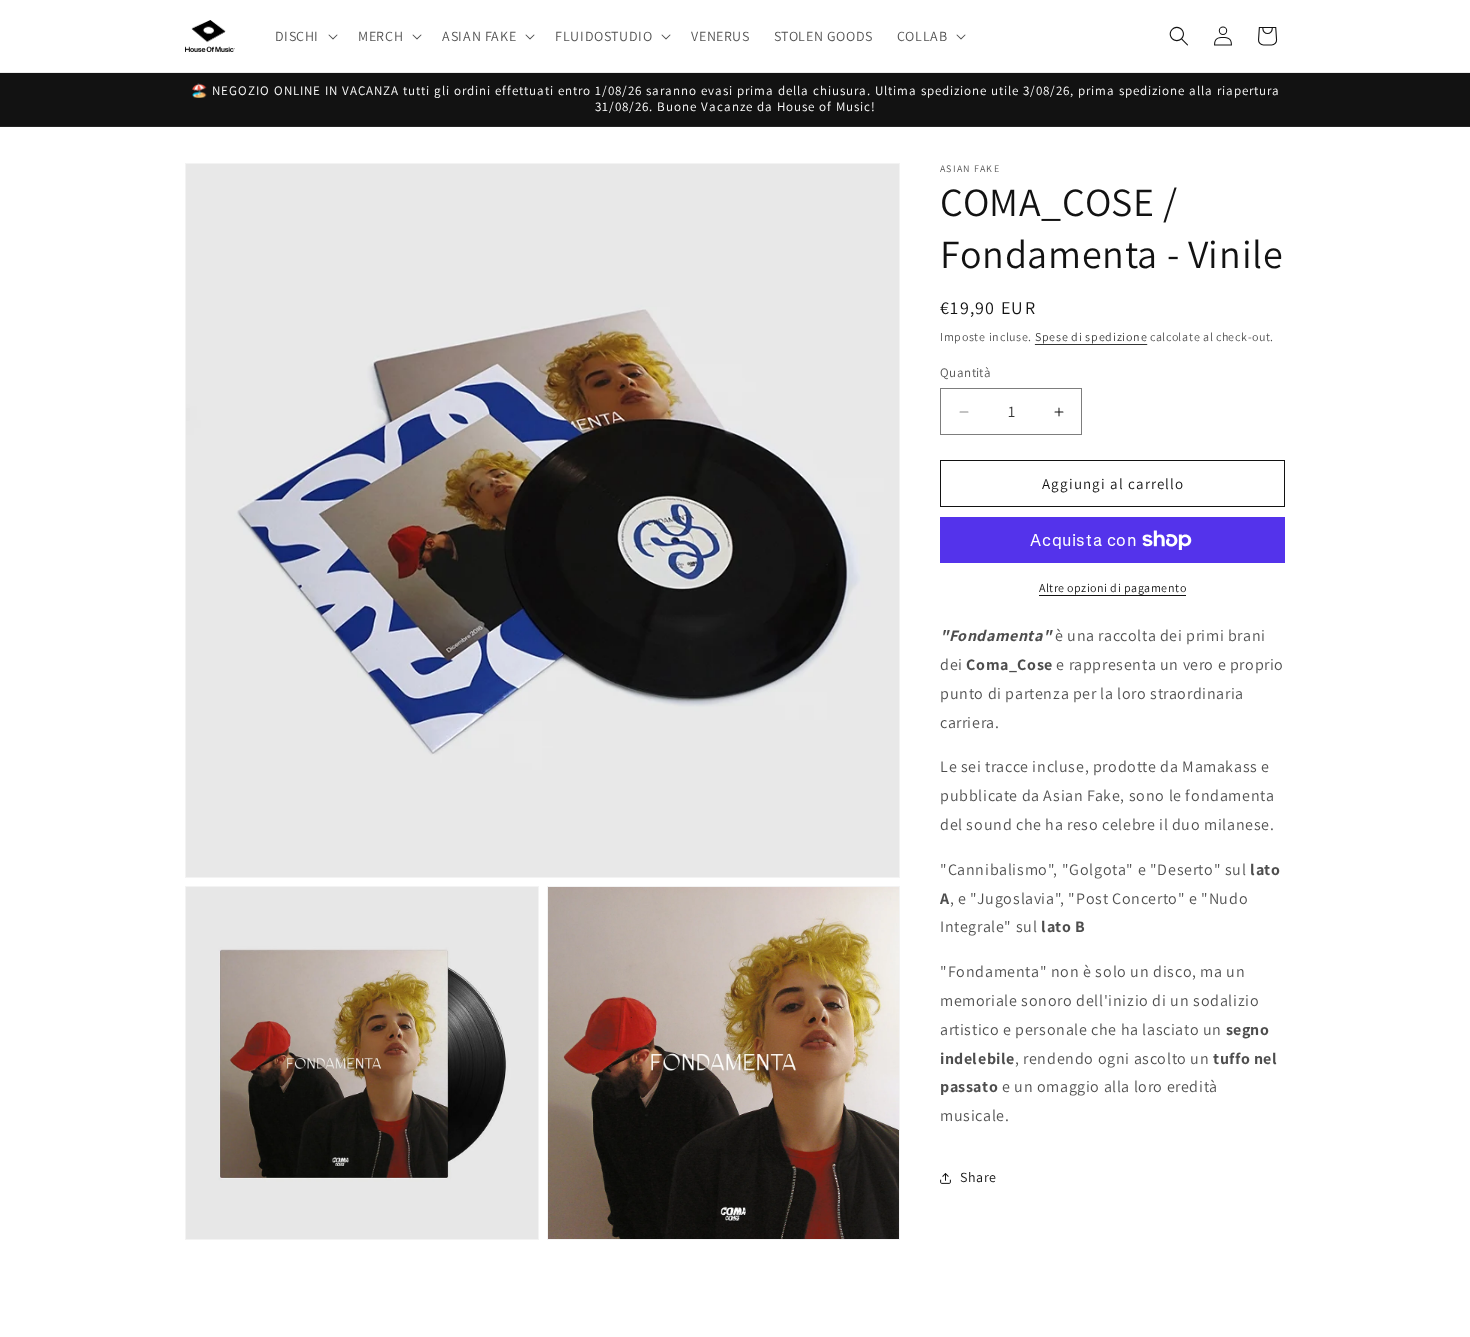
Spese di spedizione (1091, 336)
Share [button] (978, 1177)
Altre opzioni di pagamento (1112, 587)
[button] (305, 36)
